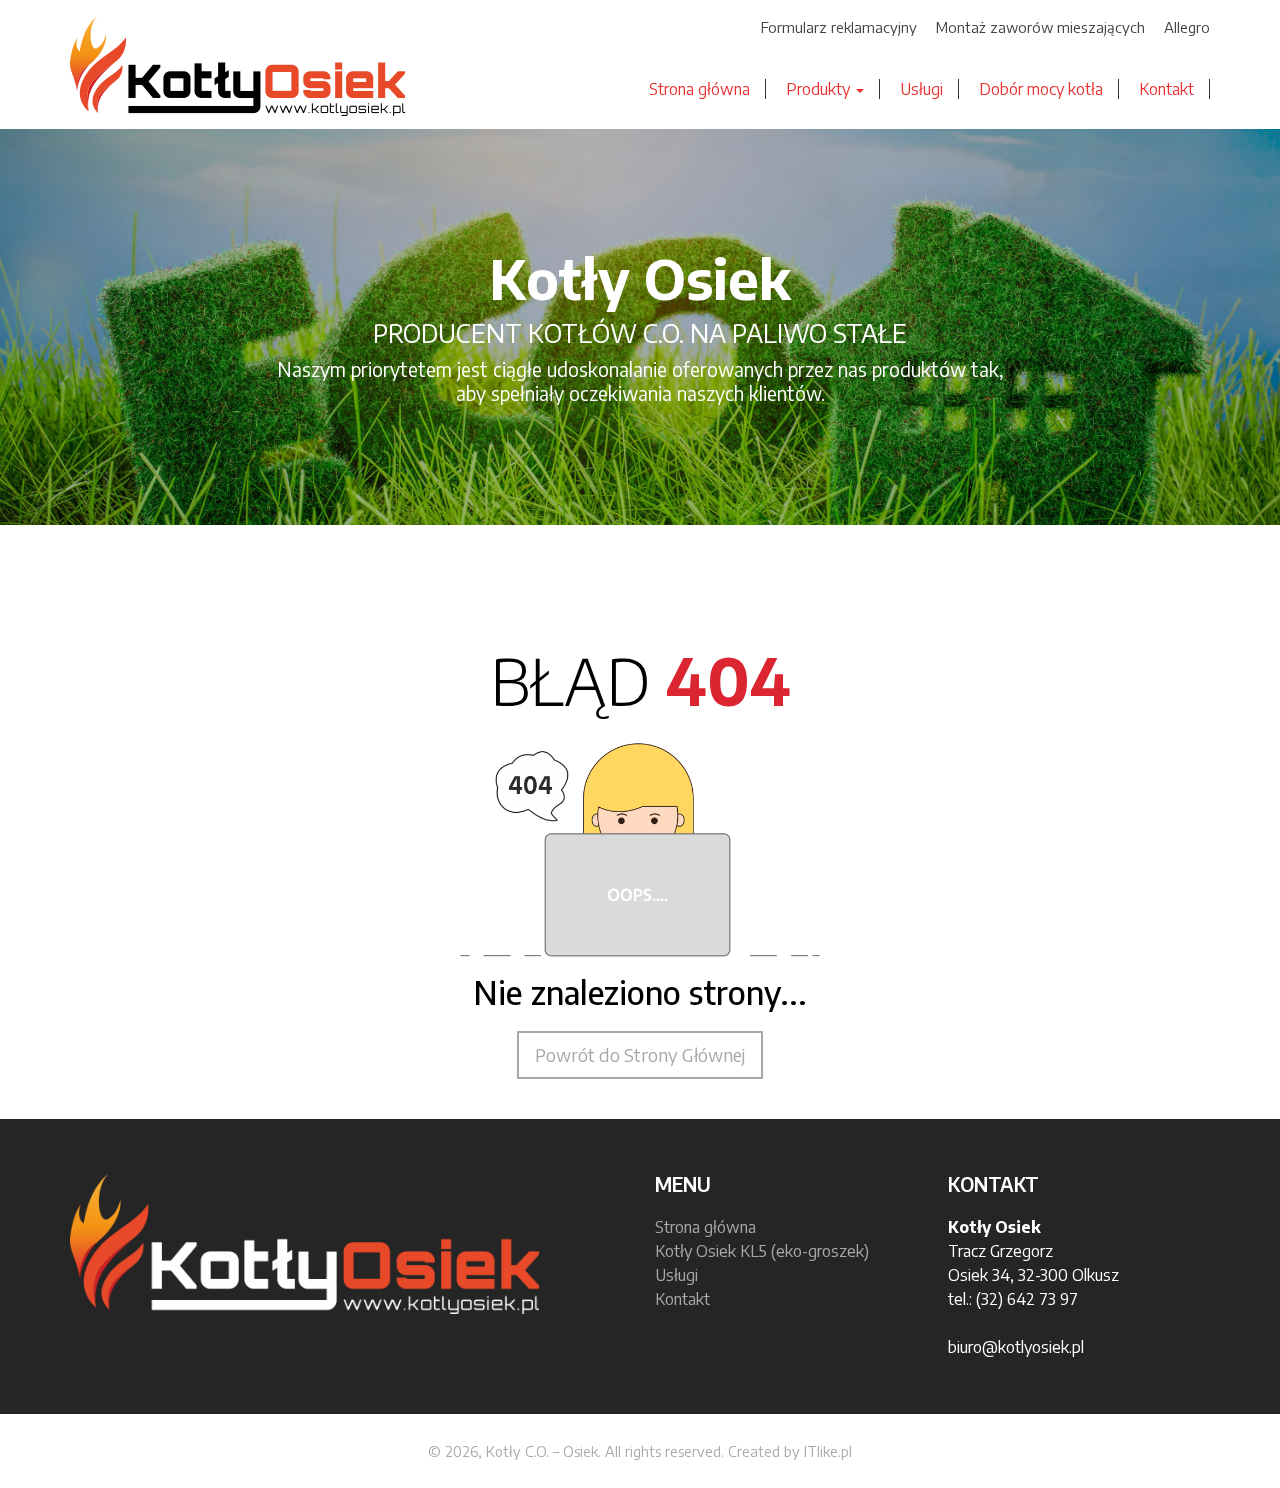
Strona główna (699, 89)
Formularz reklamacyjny (839, 27)
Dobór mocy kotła (1041, 89)
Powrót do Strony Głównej (640, 1054)
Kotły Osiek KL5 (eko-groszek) (762, 1251)
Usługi (921, 89)
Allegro (1187, 27)
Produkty (820, 89)
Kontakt (1166, 89)
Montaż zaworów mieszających (1040, 27)
